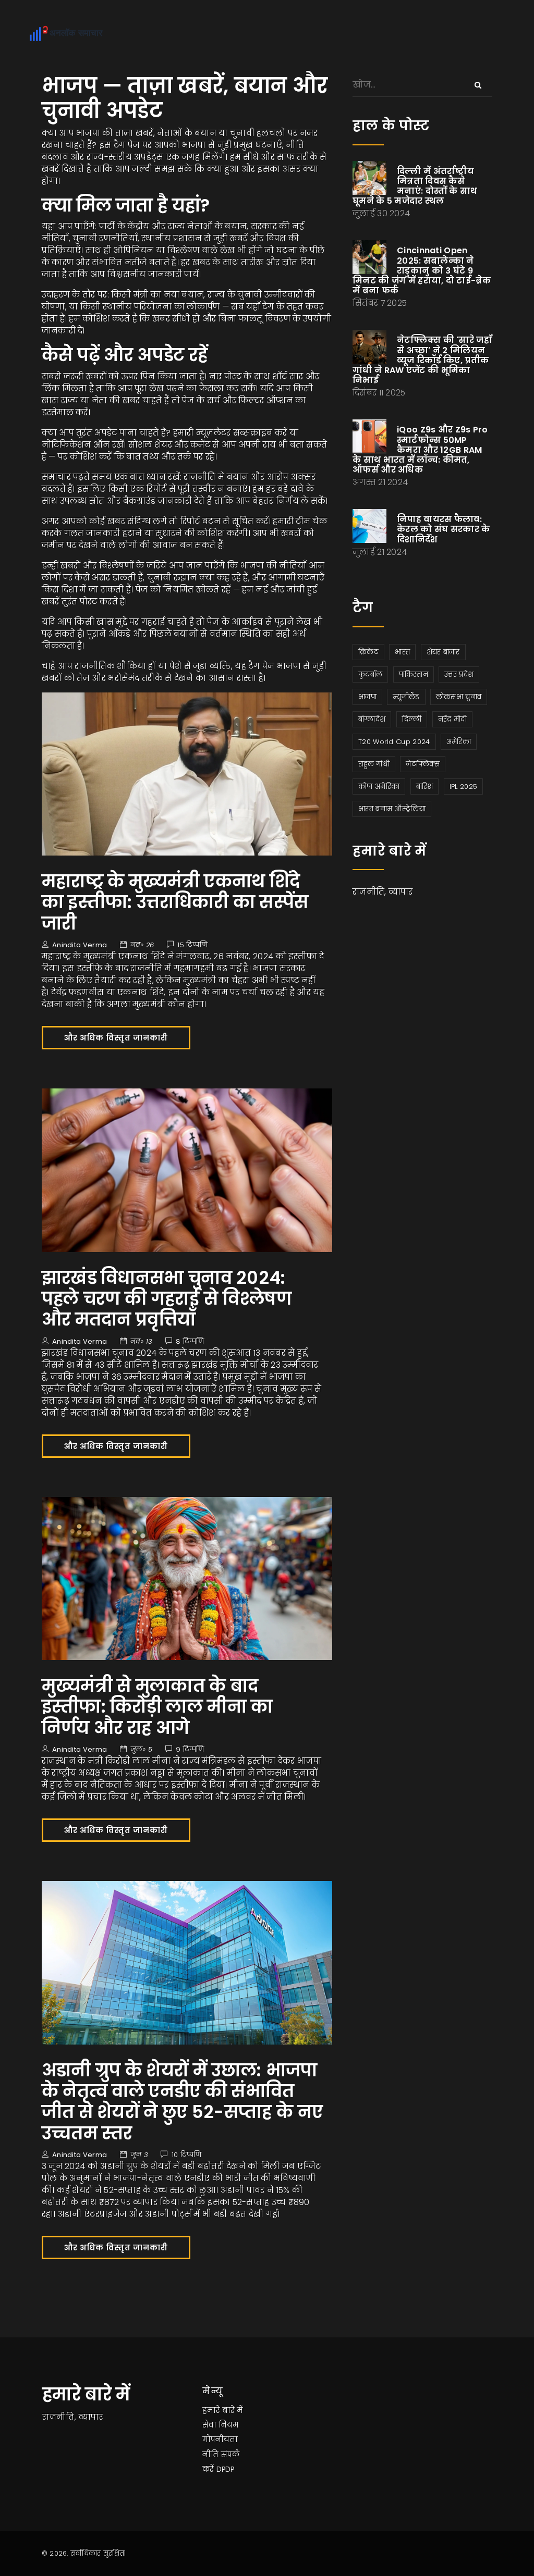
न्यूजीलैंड (406, 697)
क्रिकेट (368, 652)
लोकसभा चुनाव (459, 697)
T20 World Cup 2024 (394, 742)
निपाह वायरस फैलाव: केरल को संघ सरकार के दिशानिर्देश (444, 529)
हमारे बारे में (223, 2410)
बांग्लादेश (372, 719)
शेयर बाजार (443, 652)
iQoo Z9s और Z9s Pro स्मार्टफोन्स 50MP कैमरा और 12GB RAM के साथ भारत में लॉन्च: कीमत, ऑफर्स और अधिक (420, 450)
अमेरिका (459, 742)
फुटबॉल (370, 674)
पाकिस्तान (414, 674)
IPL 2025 (463, 787)
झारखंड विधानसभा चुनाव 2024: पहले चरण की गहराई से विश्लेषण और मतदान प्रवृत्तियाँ (167, 1299)
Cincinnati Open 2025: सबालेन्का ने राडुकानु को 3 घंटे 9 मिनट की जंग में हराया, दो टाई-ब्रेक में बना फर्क (422, 270)
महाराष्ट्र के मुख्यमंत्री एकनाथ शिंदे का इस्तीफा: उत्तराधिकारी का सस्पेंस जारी (175, 902)
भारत (402, 652)
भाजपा (367, 697)
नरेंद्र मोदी (453, 719)
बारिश (425, 787)
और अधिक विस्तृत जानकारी (116, 1038)
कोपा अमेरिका (379, 787)
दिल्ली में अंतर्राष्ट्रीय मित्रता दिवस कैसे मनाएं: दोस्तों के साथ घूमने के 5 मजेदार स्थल (415, 186)
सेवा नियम (221, 2425)
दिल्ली (412, 719)
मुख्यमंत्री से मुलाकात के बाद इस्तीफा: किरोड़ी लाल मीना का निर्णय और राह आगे (157, 1707)
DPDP (225, 2469)
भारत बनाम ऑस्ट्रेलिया (392, 809)
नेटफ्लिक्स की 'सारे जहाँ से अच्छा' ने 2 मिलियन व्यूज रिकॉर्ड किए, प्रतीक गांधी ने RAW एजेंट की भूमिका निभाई (422, 360)
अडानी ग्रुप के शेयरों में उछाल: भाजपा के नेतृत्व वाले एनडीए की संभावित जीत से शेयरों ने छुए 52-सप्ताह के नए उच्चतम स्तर (183, 2102)
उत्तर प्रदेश (459, 674)
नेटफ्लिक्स (423, 764)
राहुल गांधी (374, 764)
